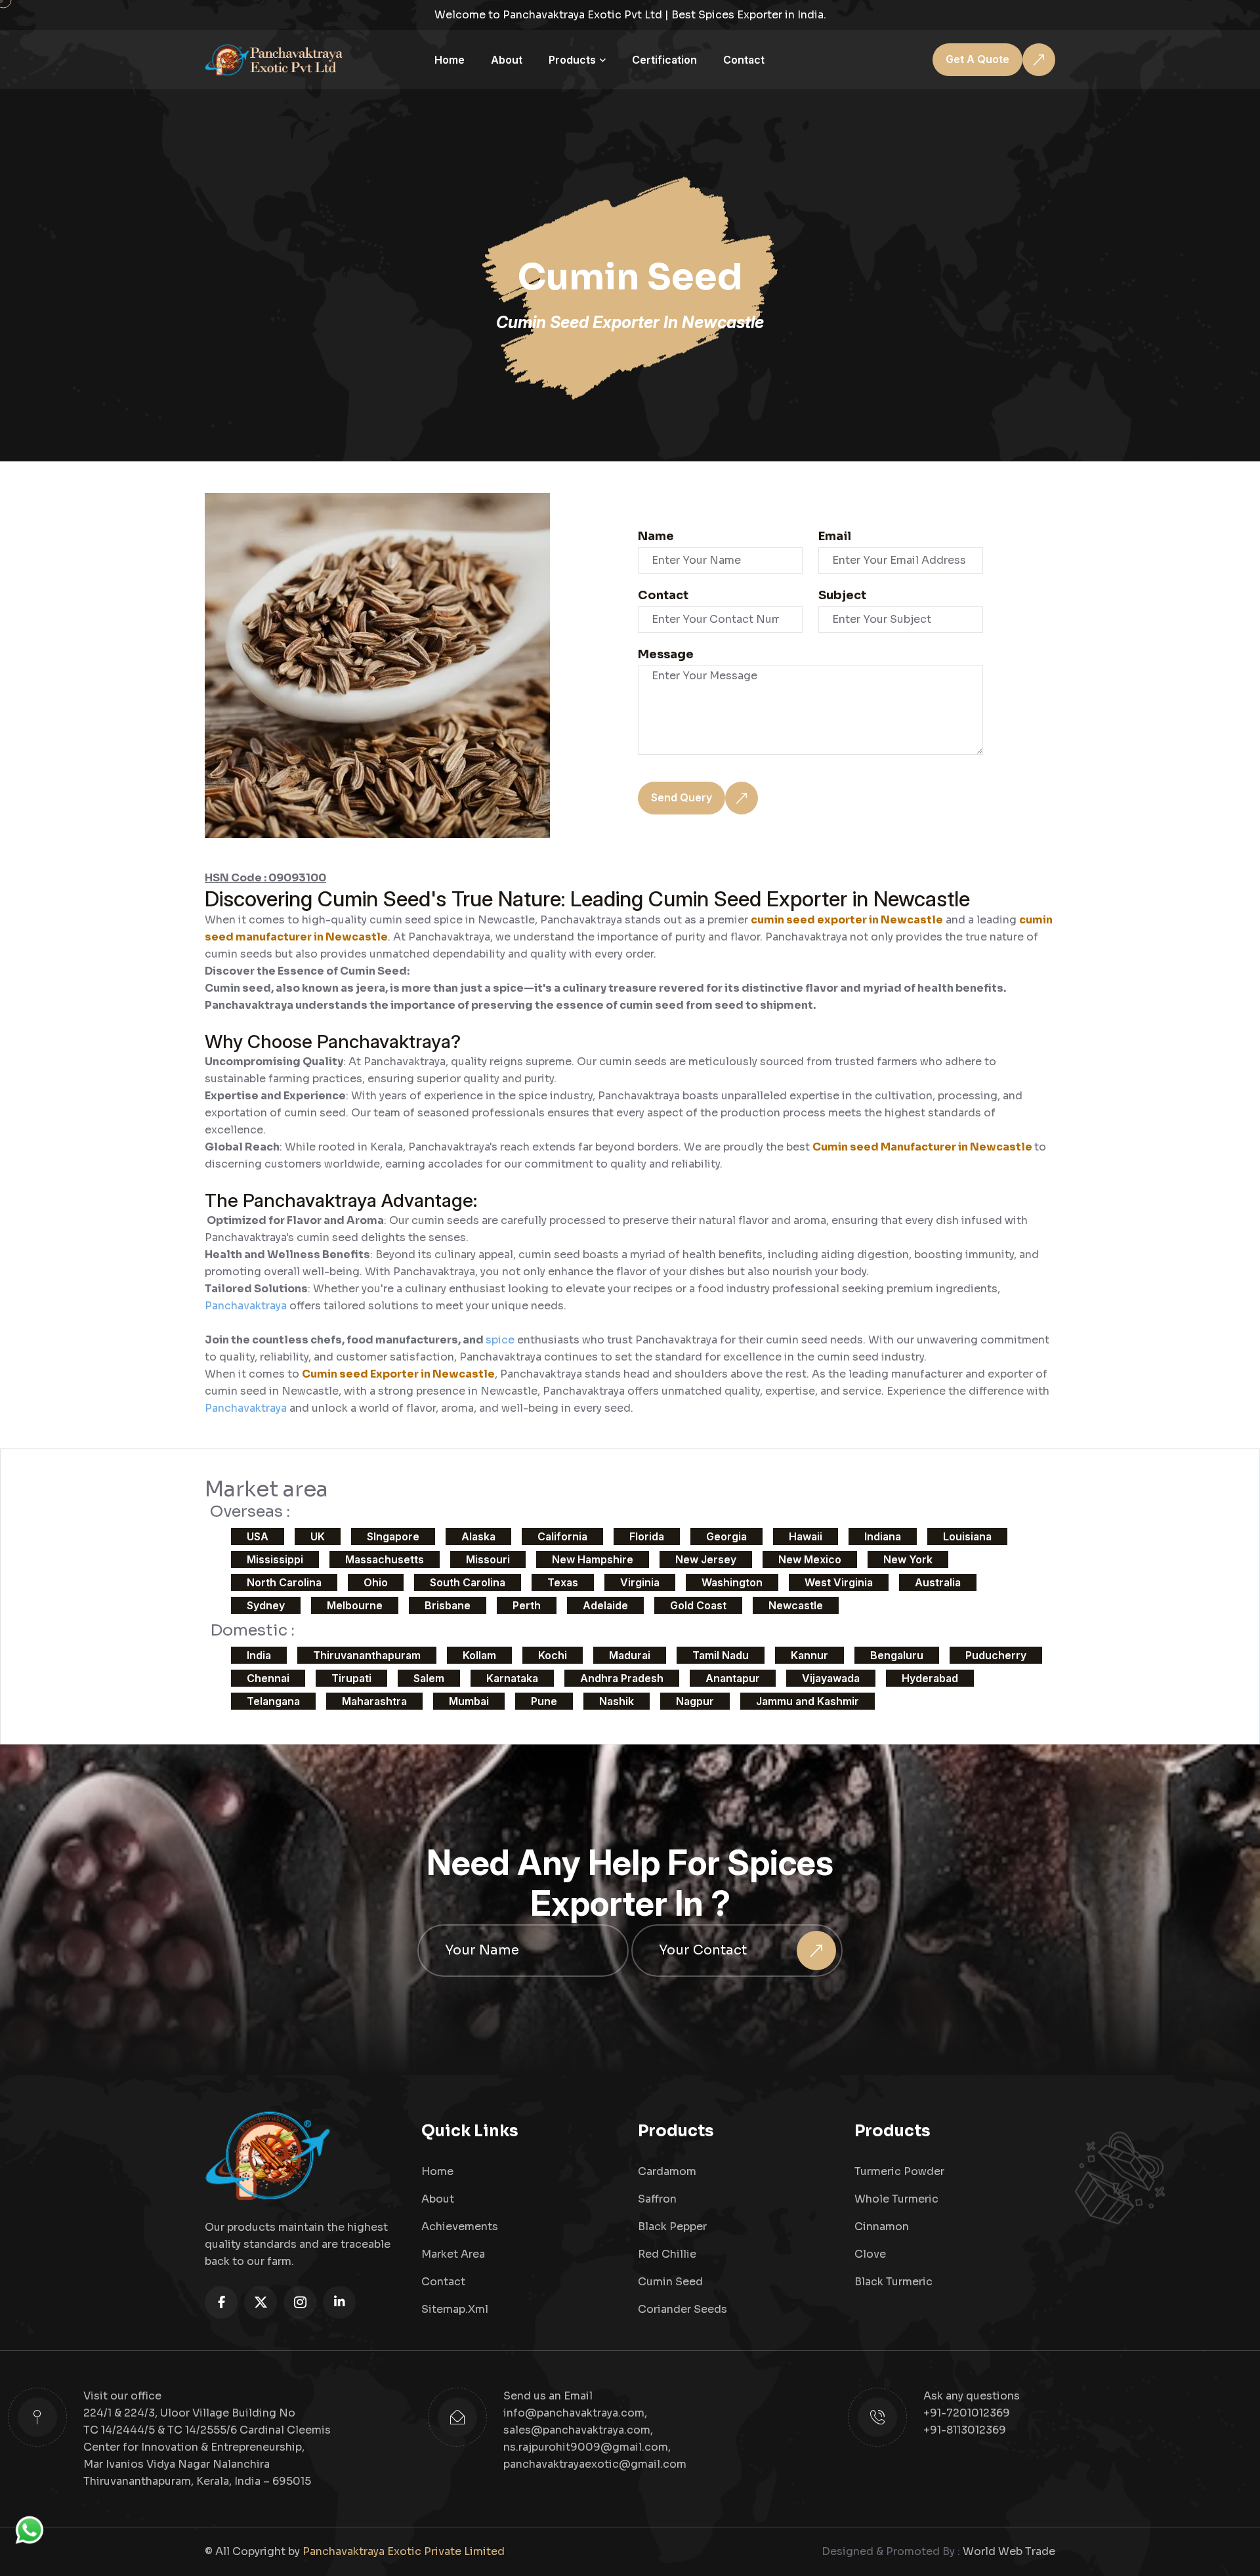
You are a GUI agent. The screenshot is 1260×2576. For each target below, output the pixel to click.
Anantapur (733, 1678)
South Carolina (468, 1582)
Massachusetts (385, 1559)
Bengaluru (897, 1655)
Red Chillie (667, 2254)
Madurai (630, 1655)
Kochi (553, 1655)
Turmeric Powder (899, 2171)
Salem (429, 1678)
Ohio (376, 1582)
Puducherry (996, 1655)
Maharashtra (374, 1701)
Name (656, 536)
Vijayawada (831, 1678)
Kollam (479, 1655)
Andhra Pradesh (622, 1678)
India (259, 1655)
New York (908, 1559)
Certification (664, 60)
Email (835, 536)
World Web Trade (1009, 2551)
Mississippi (275, 1559)
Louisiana (967, 1536)
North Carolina (284, 1582)
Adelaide (605, 1605)
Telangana (273, 1701)
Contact (744, 60)
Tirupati (351, 1678)
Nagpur (695, 1701)
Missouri (488, 1559)
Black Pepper (672, 2227)
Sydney (266, 1605)
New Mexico (810, 1559)
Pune (544, 1701)
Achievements (460, 2227)
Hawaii (806, 1536)
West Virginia (839, 1582)
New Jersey (706, 1559)
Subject (842, 595)
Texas (563, 1582)
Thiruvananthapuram (367, 1655)
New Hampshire (593, 1559)
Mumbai (469, 1701)
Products (572, 60)
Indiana (883, 1536)
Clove (870, 2254)
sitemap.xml (455, 2309)
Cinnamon (882, 2227)
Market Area (453, 2254)
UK (318, 1536)
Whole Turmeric (896, 2199)
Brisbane (448, 1605)
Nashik (617, 1701)
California (562, 1536)
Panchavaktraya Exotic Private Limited (404, 2551)
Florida (647, 1536)
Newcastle (796, 1605)
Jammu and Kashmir (808, 1701)
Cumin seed (670, 2282)
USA (258, 1536)
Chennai (268, 1678)
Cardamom (667, 2171)
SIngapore (393, 1536)
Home (450, 60)
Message (666, 654)
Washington (732, 1582)
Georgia (726, 1536)
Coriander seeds (682, 2309)
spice (501, 1340)
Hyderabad (930, 1678)
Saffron (657, 2199)
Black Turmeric (893, 2282)
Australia (938, 1582)
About (507, 60)
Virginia (640, 1582)
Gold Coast (698, 1605)
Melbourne (355, 1605)
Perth (527, 1605)
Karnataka (512, 1678)
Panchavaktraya (247, 1306)
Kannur (809, 1655)
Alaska (478, 1536)
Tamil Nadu (721, 1655)
